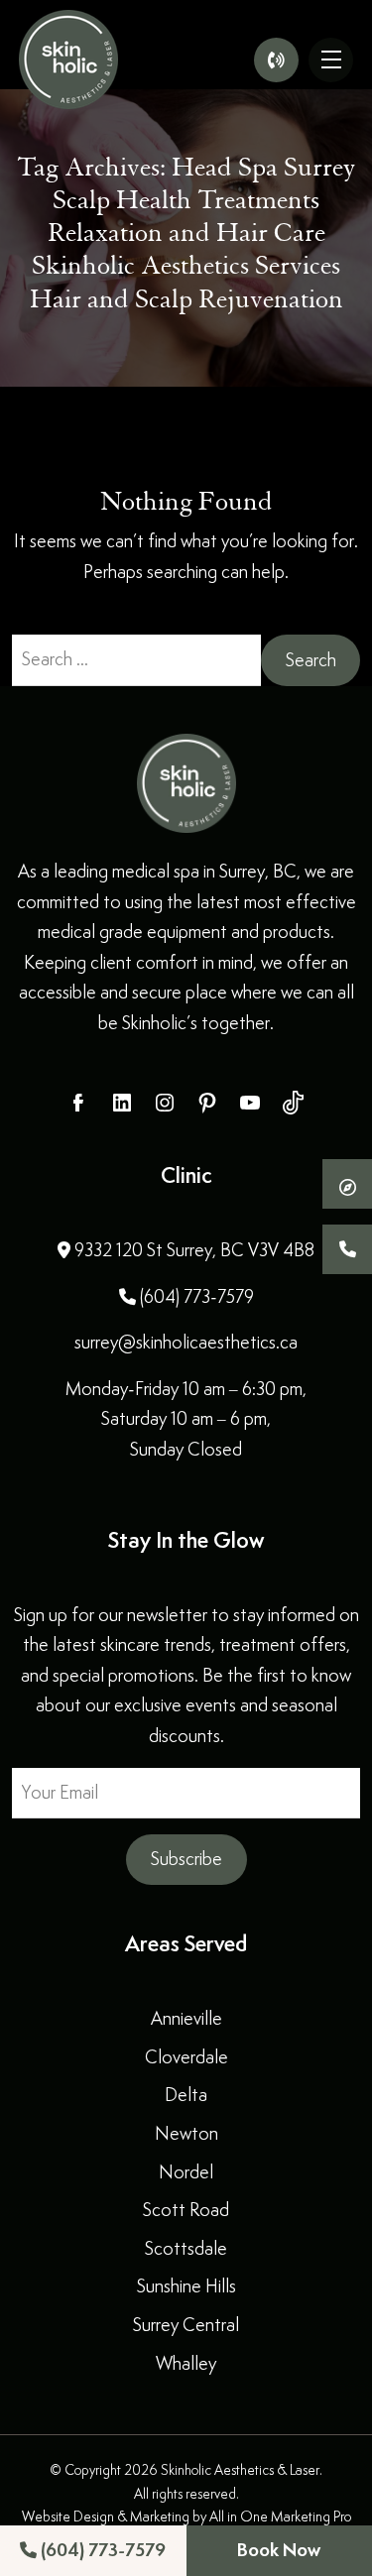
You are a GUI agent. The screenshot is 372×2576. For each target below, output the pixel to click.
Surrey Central (186, 2325)
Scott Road (186, 2210)
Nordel (186, 2172)
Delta (186, 2095)
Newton (186, 2133)
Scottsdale (186, 2248)
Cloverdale (186, 2057)
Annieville (186, 2018)
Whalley (186, 2363)
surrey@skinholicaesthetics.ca (186, 1342)
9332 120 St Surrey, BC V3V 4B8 (192, 1250)
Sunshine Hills (186, 2286)
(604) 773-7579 (101, 2550)
